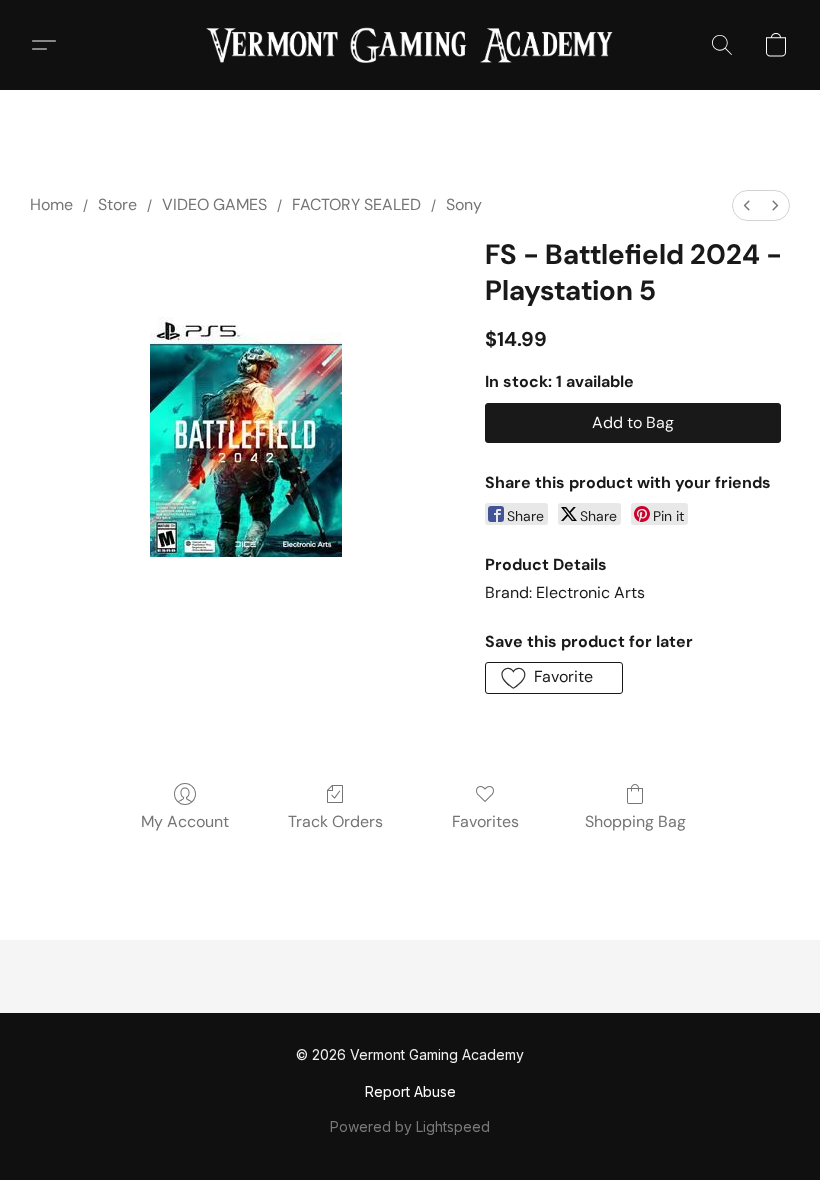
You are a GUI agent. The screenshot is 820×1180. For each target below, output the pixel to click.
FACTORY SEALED (356, 204)
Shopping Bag (635, 821)
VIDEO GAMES (214, 204)
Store (117, 204)
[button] (410, 45)
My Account (185, 821)
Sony (464, 204)
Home (51, 204)
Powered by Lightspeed (410, 1126)
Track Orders (335, 821)
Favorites (485, 821)
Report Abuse (410, 1091)
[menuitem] (747, 205)
